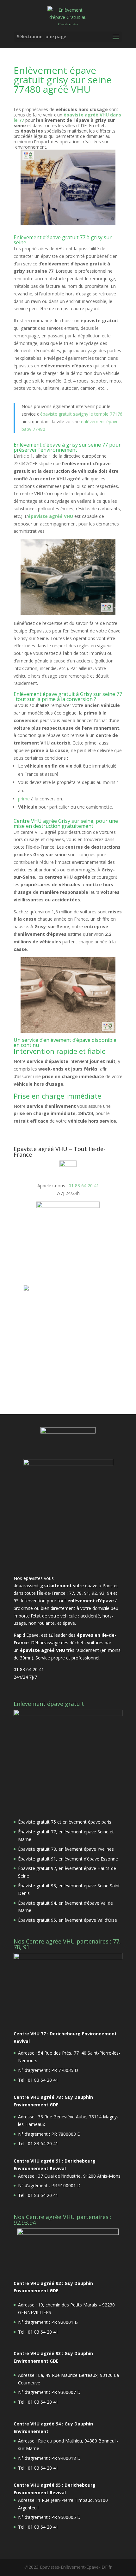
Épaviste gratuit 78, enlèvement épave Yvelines (66, 1849)
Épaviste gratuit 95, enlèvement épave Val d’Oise (68, 1920)
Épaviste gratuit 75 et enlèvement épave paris (65, 1822)
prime (24, 799)
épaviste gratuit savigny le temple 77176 (81, 414)
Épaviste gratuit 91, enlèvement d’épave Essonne (68, 1859)
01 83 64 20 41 (84, 1186)
